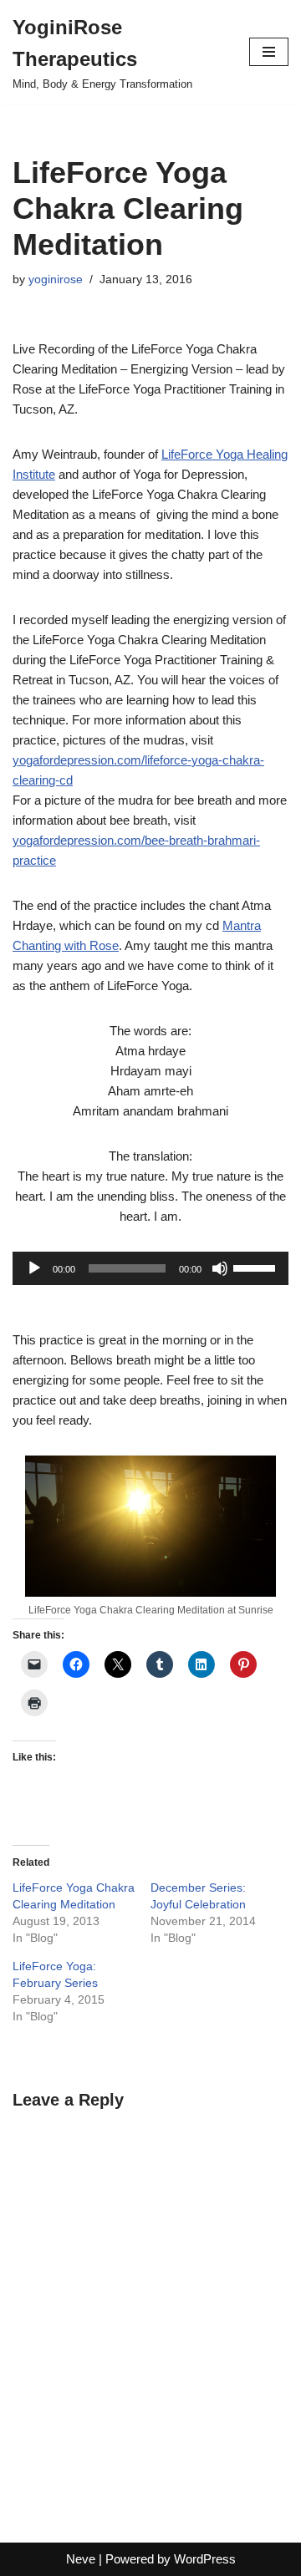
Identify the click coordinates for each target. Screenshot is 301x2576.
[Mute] (220, 1268)
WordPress (205, 2559)
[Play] (34, 1268)
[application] (150, 1268)
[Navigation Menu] (269, 52)
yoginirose (56, 279)
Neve (81, 2559)
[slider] (257, 1267)
